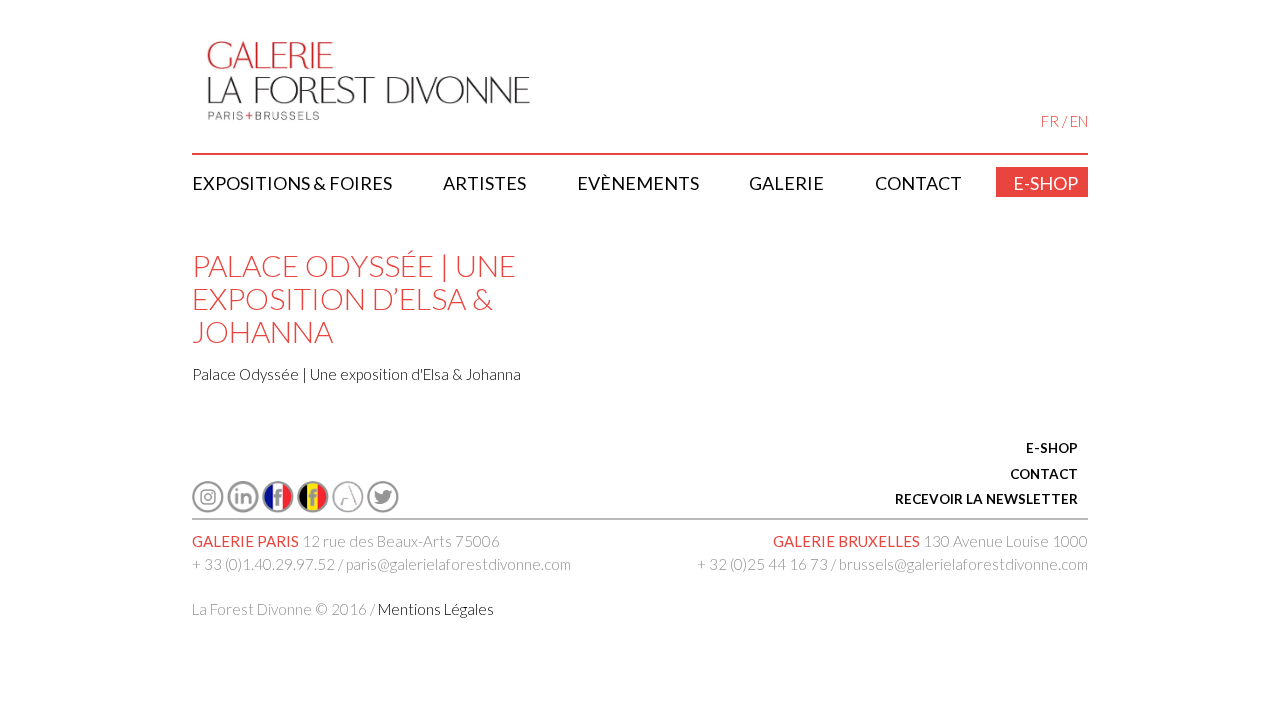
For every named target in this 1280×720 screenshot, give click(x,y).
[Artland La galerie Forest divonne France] (348, 507)
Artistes (484, 183)
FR (1050, 121)
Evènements (638, 183)
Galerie (786, 183)
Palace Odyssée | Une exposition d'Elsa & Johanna (356, 374)
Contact (918, 183)
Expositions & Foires (292, 183)
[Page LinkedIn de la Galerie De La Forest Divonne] (243, 507)
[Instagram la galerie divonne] (208, 507)
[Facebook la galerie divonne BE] (313, 507)
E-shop (1045, 183)
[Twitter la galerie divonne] (383, 507)
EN (1079, 121)
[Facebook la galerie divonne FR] (278, 507)
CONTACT (1044, 474)
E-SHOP (1052, 448)
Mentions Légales (436, 609)
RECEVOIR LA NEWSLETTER (986, 499)
